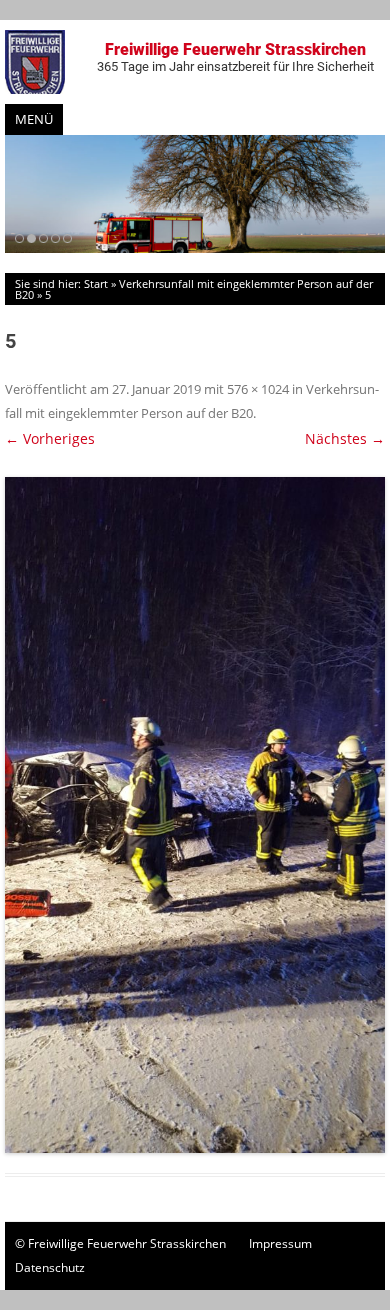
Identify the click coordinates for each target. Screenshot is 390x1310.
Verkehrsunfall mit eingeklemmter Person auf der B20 (194, 289)
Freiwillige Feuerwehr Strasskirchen (235, 57)
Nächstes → (345, 438)
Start (96, 283)
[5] (195, 815)
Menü (34, 119)
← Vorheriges (50, 438)
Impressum (280, 1243)
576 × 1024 (258, 389)
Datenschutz (50, 1267)
